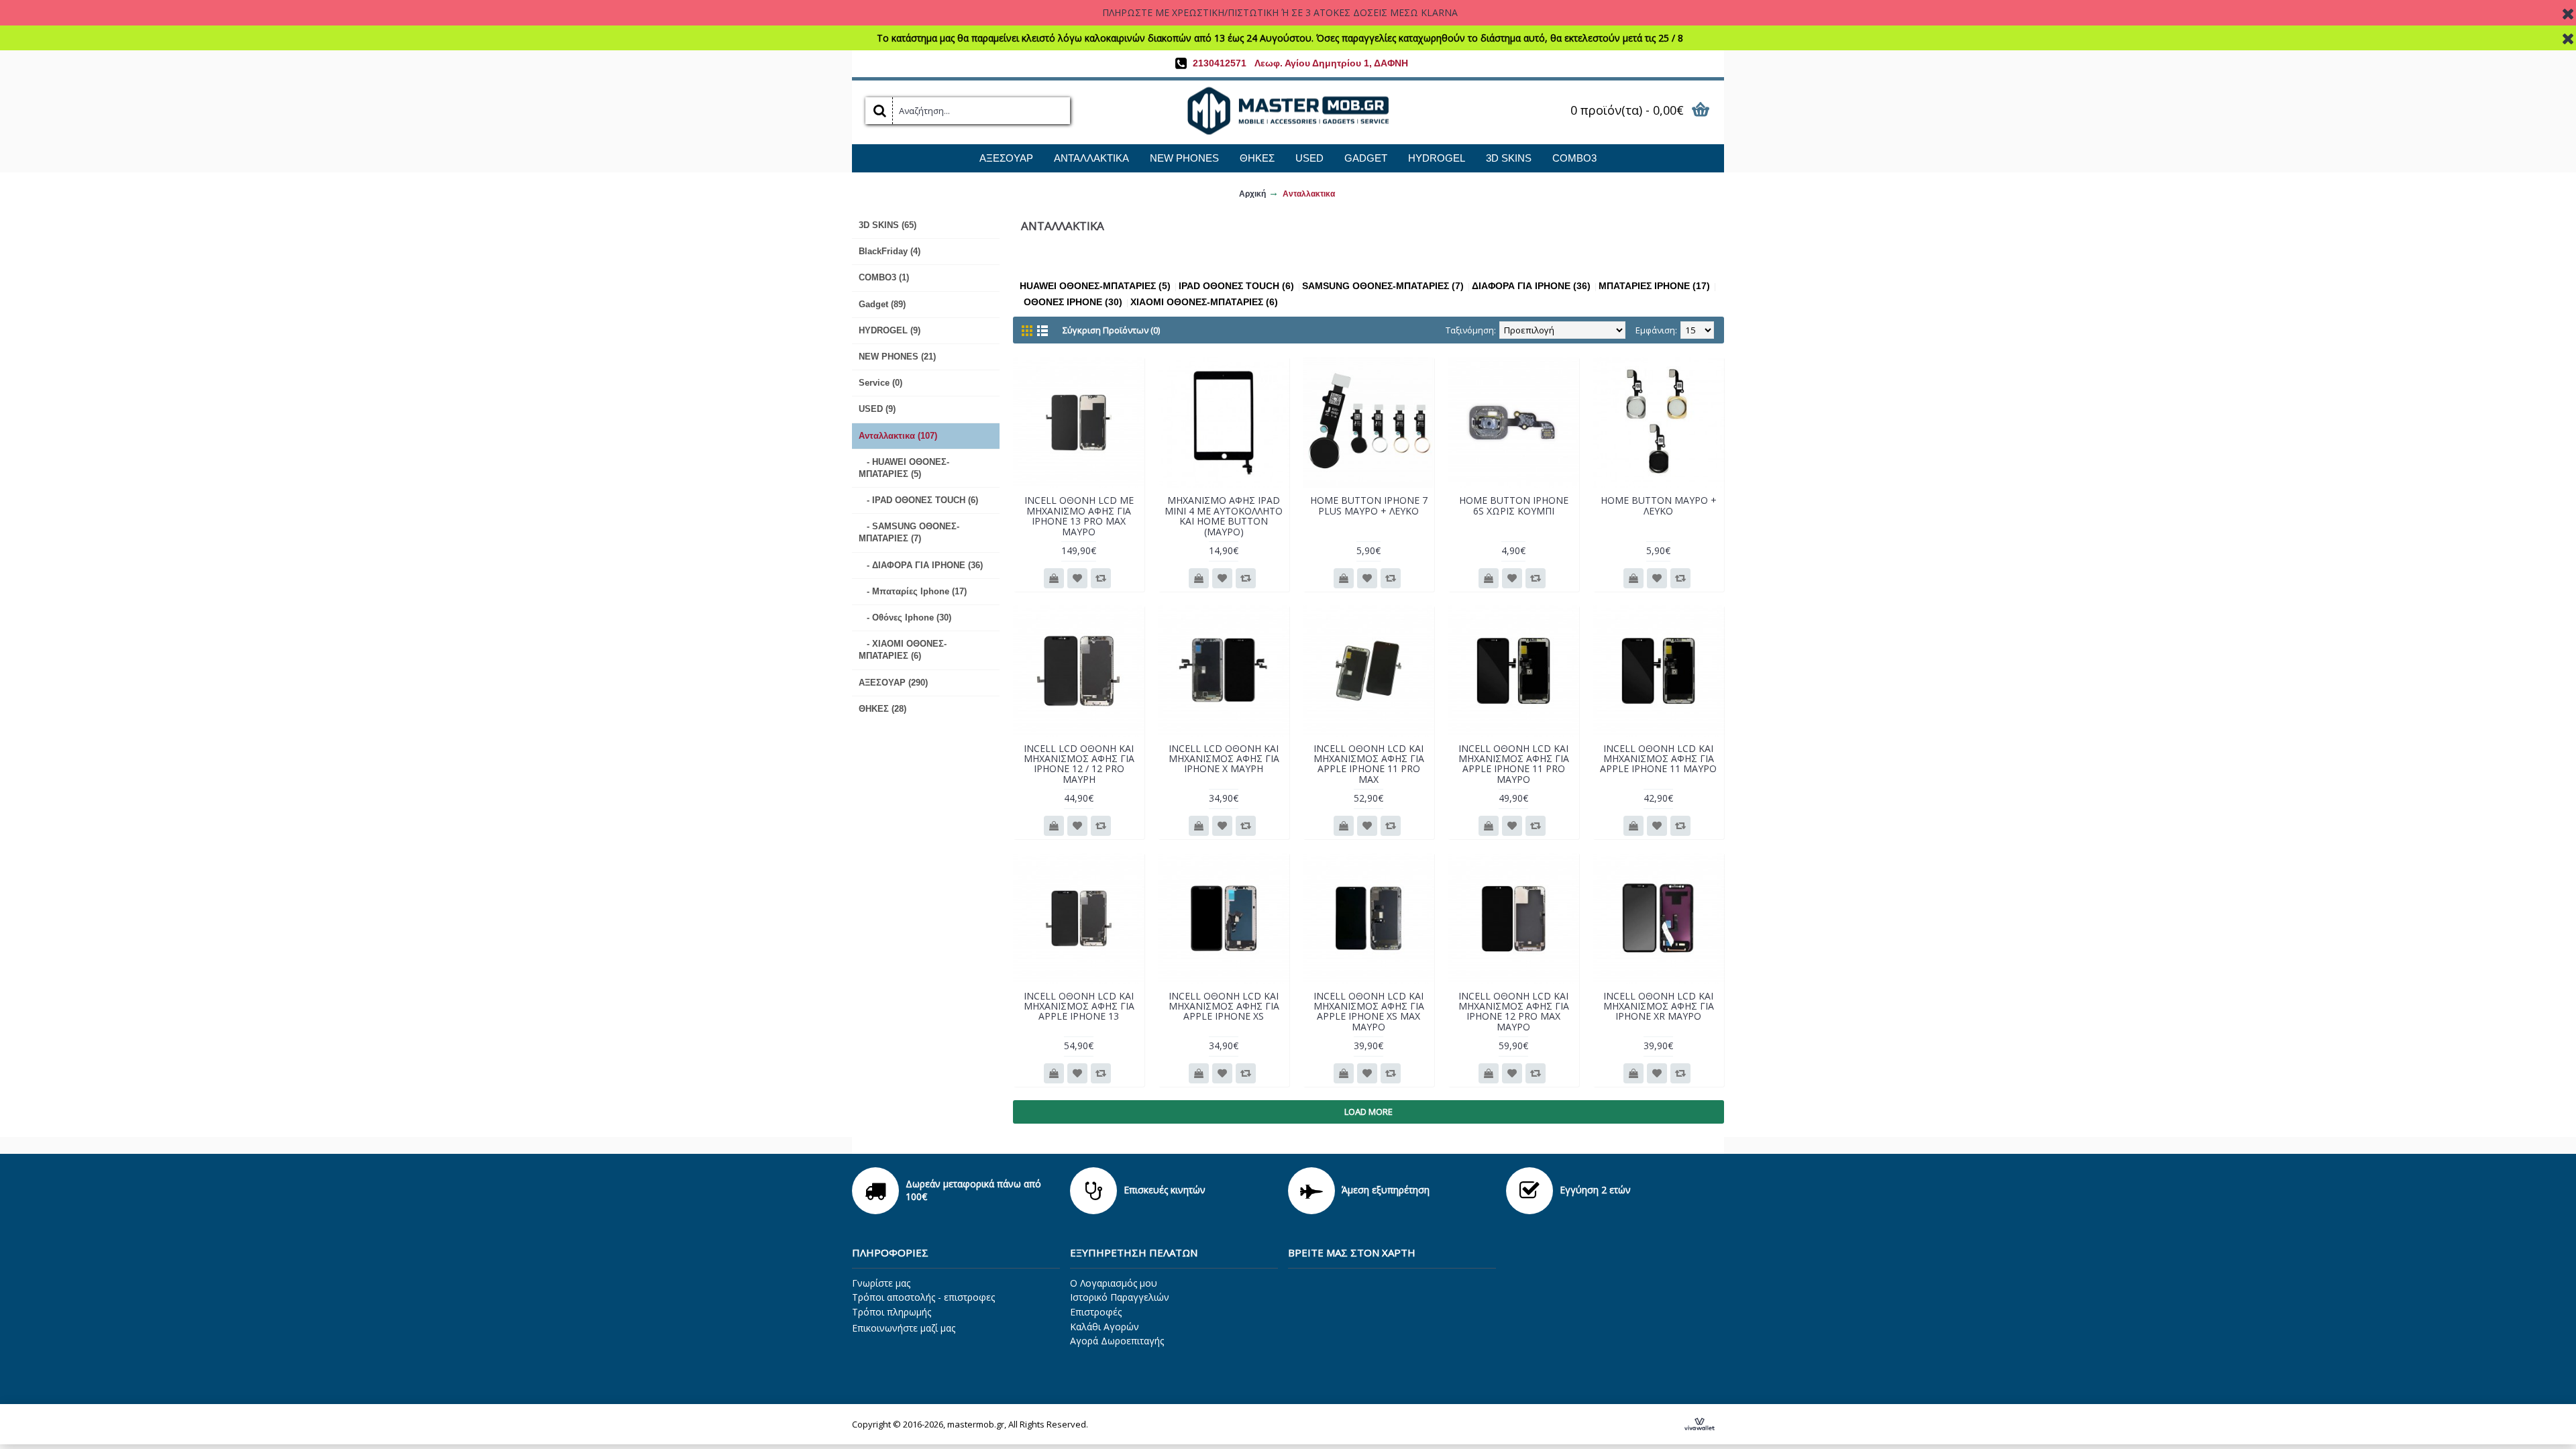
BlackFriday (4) (890, 251)
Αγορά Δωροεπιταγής (1117, 1341)
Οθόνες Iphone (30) (1073, 302)
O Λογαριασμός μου (1114, 1283)
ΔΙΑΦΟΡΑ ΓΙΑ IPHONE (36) (1531, 286)
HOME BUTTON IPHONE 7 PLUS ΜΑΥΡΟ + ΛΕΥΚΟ (1369, 505)
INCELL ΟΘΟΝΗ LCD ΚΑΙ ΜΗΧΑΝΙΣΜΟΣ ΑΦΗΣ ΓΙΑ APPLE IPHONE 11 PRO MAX (1369, 764)
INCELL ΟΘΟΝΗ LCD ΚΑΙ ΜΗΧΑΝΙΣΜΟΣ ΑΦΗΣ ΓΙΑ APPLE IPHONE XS (1224, 1006)
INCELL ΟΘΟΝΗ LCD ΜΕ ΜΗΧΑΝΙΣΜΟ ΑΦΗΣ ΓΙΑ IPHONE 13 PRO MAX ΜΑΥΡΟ (1079, 516)
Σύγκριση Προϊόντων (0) (1111, 330)
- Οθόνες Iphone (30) (905, 618)
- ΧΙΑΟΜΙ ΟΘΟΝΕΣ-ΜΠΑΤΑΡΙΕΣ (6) (903, 650)
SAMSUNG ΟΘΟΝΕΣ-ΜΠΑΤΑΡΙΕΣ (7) (1383, 286)
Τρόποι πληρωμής (892, 1312)
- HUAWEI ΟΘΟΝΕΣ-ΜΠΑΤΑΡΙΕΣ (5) (904, 468)
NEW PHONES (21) (897, 357)
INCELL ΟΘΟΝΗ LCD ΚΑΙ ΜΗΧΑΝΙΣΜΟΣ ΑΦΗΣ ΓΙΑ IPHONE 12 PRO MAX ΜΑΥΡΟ (1514, 1011)
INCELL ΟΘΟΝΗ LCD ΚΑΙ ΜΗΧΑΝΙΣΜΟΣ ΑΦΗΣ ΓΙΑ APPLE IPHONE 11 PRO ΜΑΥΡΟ (1514, 764)
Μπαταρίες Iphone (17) (1654, 286)
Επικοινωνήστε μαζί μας (904, 1328)
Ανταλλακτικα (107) (898, 436)
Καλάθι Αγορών (1105, 1327)
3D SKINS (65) (888, 225)
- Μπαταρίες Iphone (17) (913, 591)
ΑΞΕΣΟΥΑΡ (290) (893, 683)
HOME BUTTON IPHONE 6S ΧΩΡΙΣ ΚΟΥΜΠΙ (1514, 505)
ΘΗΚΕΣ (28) (882, 709)
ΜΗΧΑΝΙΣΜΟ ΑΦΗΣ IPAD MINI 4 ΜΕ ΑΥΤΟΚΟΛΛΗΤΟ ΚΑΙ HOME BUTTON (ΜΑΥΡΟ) (1224, 516)
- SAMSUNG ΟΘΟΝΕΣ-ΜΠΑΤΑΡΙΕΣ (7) (909, 532)
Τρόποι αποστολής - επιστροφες (923, 1297)
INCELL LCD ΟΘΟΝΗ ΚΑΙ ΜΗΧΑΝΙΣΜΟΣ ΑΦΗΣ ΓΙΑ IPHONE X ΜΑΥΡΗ (1224, 759)
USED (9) (877, 409)
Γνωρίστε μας (881, 1283)
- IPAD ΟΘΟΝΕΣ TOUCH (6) (918, 500)
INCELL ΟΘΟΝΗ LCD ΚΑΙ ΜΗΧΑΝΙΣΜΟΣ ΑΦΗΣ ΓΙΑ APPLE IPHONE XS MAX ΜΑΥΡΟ (1369, 1011)
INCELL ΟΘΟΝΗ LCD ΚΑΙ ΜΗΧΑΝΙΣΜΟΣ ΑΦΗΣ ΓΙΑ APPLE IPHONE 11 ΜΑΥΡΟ (1658, 759)
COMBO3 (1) (884, 277)
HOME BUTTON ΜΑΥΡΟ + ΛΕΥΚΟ (1659, 505)
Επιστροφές (1096, 1312)
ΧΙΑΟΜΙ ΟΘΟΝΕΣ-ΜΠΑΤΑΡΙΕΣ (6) (1204, 302)
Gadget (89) (882, 304)
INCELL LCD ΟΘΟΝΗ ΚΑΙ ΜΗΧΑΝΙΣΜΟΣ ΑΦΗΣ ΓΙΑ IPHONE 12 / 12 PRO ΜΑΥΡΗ (1079, 764)
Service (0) (880, 383)
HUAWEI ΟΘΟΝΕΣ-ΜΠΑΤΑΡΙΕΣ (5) (1095, 286)
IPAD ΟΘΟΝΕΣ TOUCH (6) (1236, 286)
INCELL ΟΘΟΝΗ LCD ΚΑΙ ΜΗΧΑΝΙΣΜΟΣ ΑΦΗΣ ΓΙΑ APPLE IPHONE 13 (1079, 1006)
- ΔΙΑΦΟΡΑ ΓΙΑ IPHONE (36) (921, 565)
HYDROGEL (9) (890, 330)
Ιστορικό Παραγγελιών (1120, 1297)
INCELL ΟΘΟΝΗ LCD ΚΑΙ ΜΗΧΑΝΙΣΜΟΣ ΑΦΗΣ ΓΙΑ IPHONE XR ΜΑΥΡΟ (1659, 1006)
